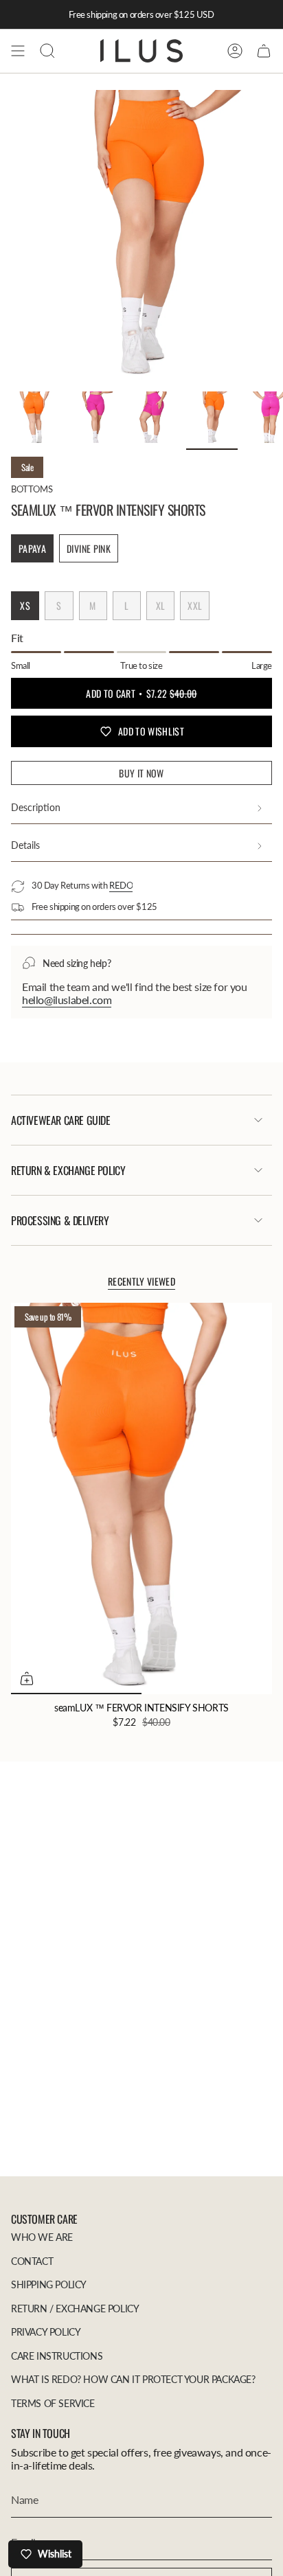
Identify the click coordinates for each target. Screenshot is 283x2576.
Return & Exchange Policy (68, 1170)
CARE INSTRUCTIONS (57, 2356)
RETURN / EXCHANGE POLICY (75, 2309)
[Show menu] (18, 51)
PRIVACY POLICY (46, 2332)
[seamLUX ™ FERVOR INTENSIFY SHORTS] (141, 1498)
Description (36, 807)
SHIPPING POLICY (49, 2284)
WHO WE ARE (42, 2237)
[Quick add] (27, 1678)
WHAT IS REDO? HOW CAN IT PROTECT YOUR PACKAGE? (133, 2379)
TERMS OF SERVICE (53, 2403)
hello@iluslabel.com (67, 1000)
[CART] (264, 51)
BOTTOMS (32, 489)
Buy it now (141, 773)
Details (25, 845)
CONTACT (32, 2261)
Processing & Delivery (60, 1220)
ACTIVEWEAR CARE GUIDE (61, 1120)
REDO (121, 885)
